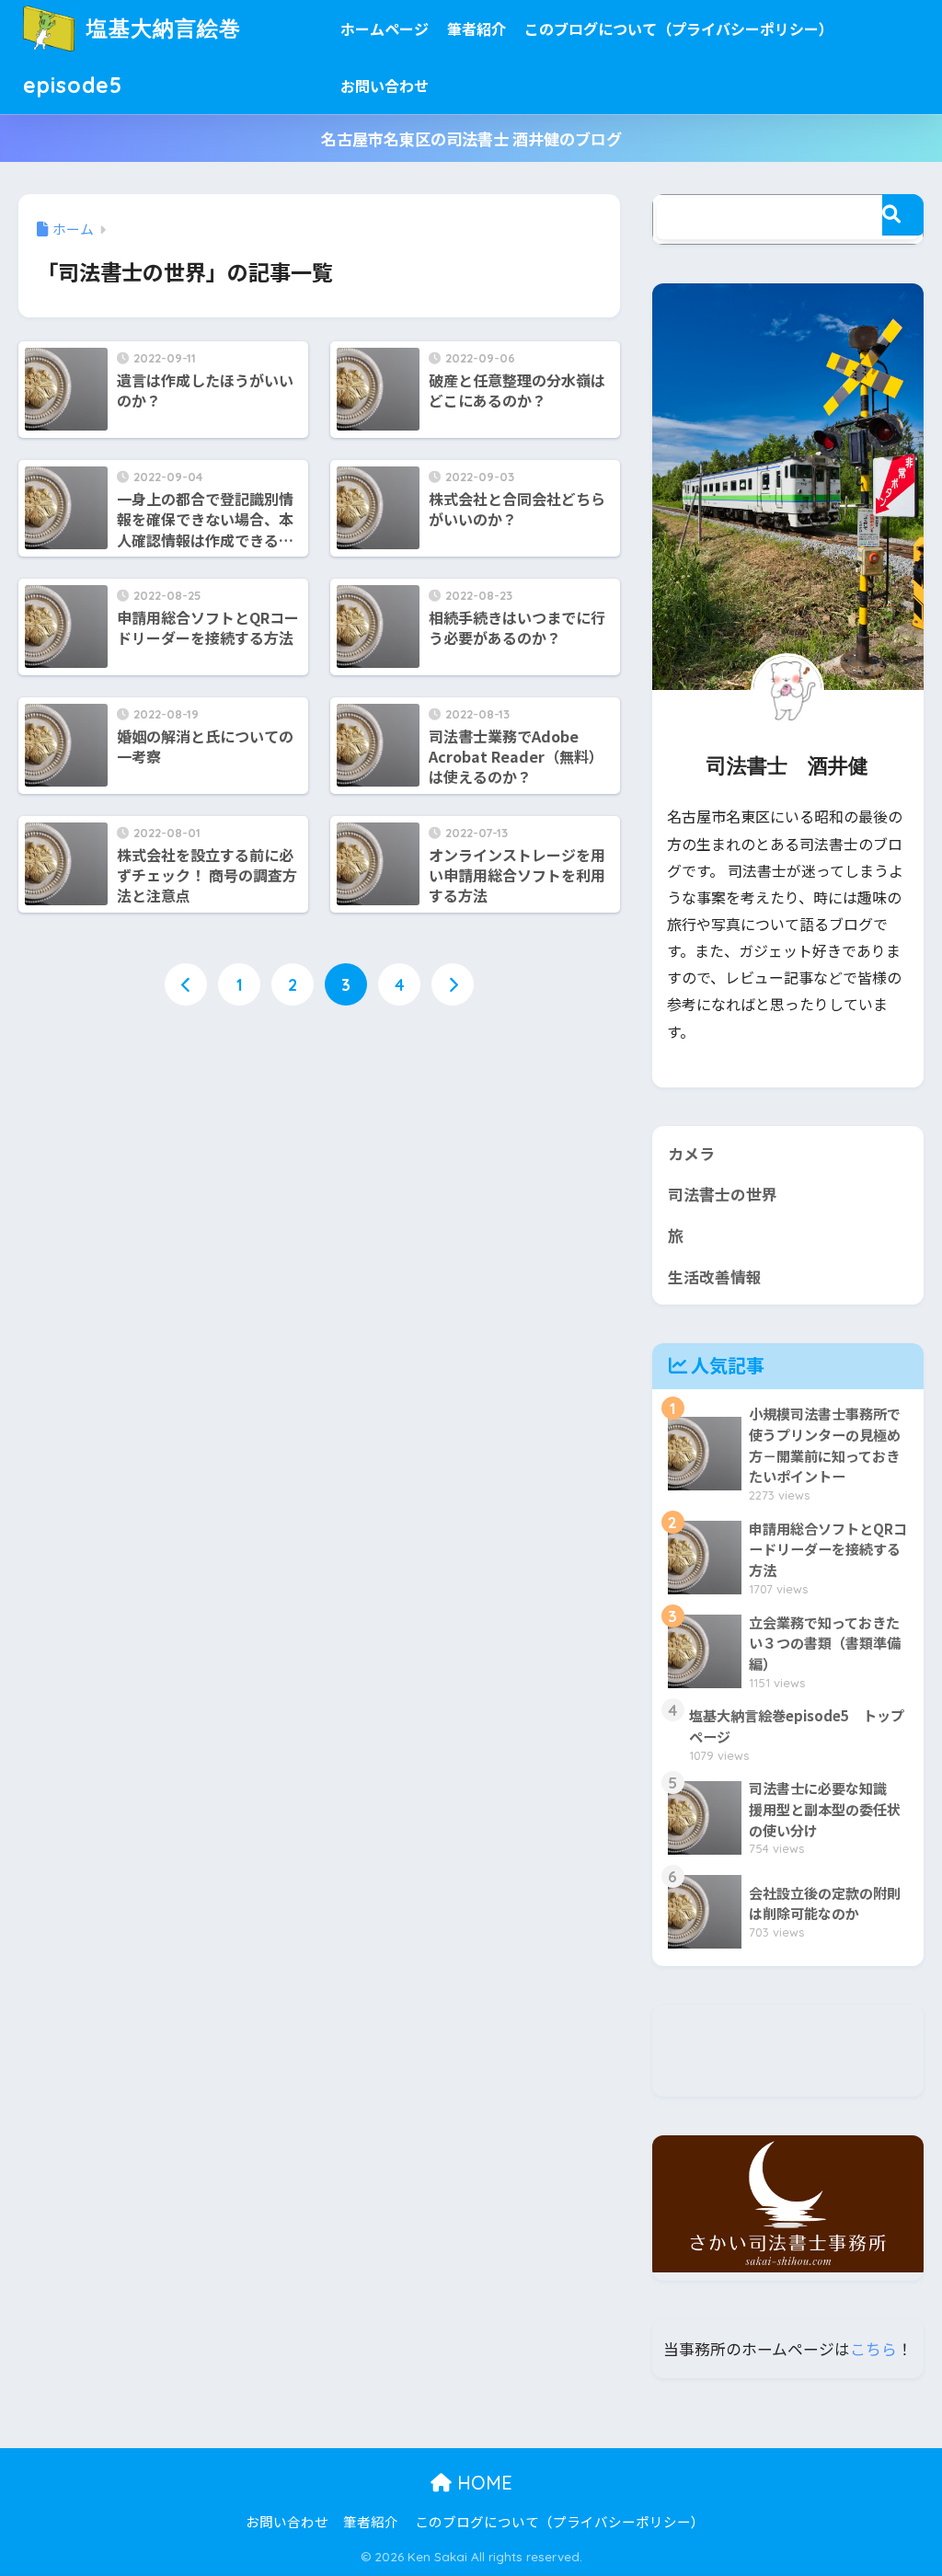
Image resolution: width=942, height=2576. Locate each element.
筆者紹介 (477, 29)
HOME (482, 2483)
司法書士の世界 (723, 1194)
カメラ (691, 1154)
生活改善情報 (715, 1277)
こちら (873, 2349)
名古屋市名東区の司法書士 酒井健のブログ (471, 138)
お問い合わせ (385, 86)
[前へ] (186, 984)
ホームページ (385, 29)
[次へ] (453, 984)
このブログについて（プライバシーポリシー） (679, 29)
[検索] (903, 215)
